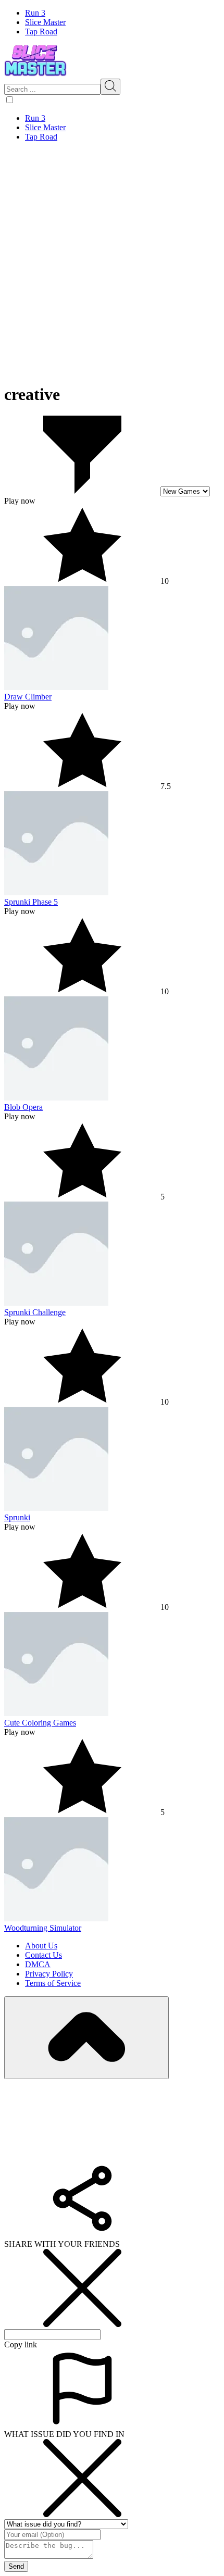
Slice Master (45, 22)
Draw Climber (28, 697)
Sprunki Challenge (35, 1312)
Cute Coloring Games (40, 1723)
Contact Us (43, 1955)
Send (16, 2566)
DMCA (38, 1964)
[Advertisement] (112, 262)
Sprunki (17, 1517)
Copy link (21, 2344)
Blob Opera (23, 1107)
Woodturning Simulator (43, 1928)
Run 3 (35, 13)
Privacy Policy (49, 1974)
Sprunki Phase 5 (31, 902)
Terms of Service (53, 1983)
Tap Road (41, 32)
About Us (41, 1946)
